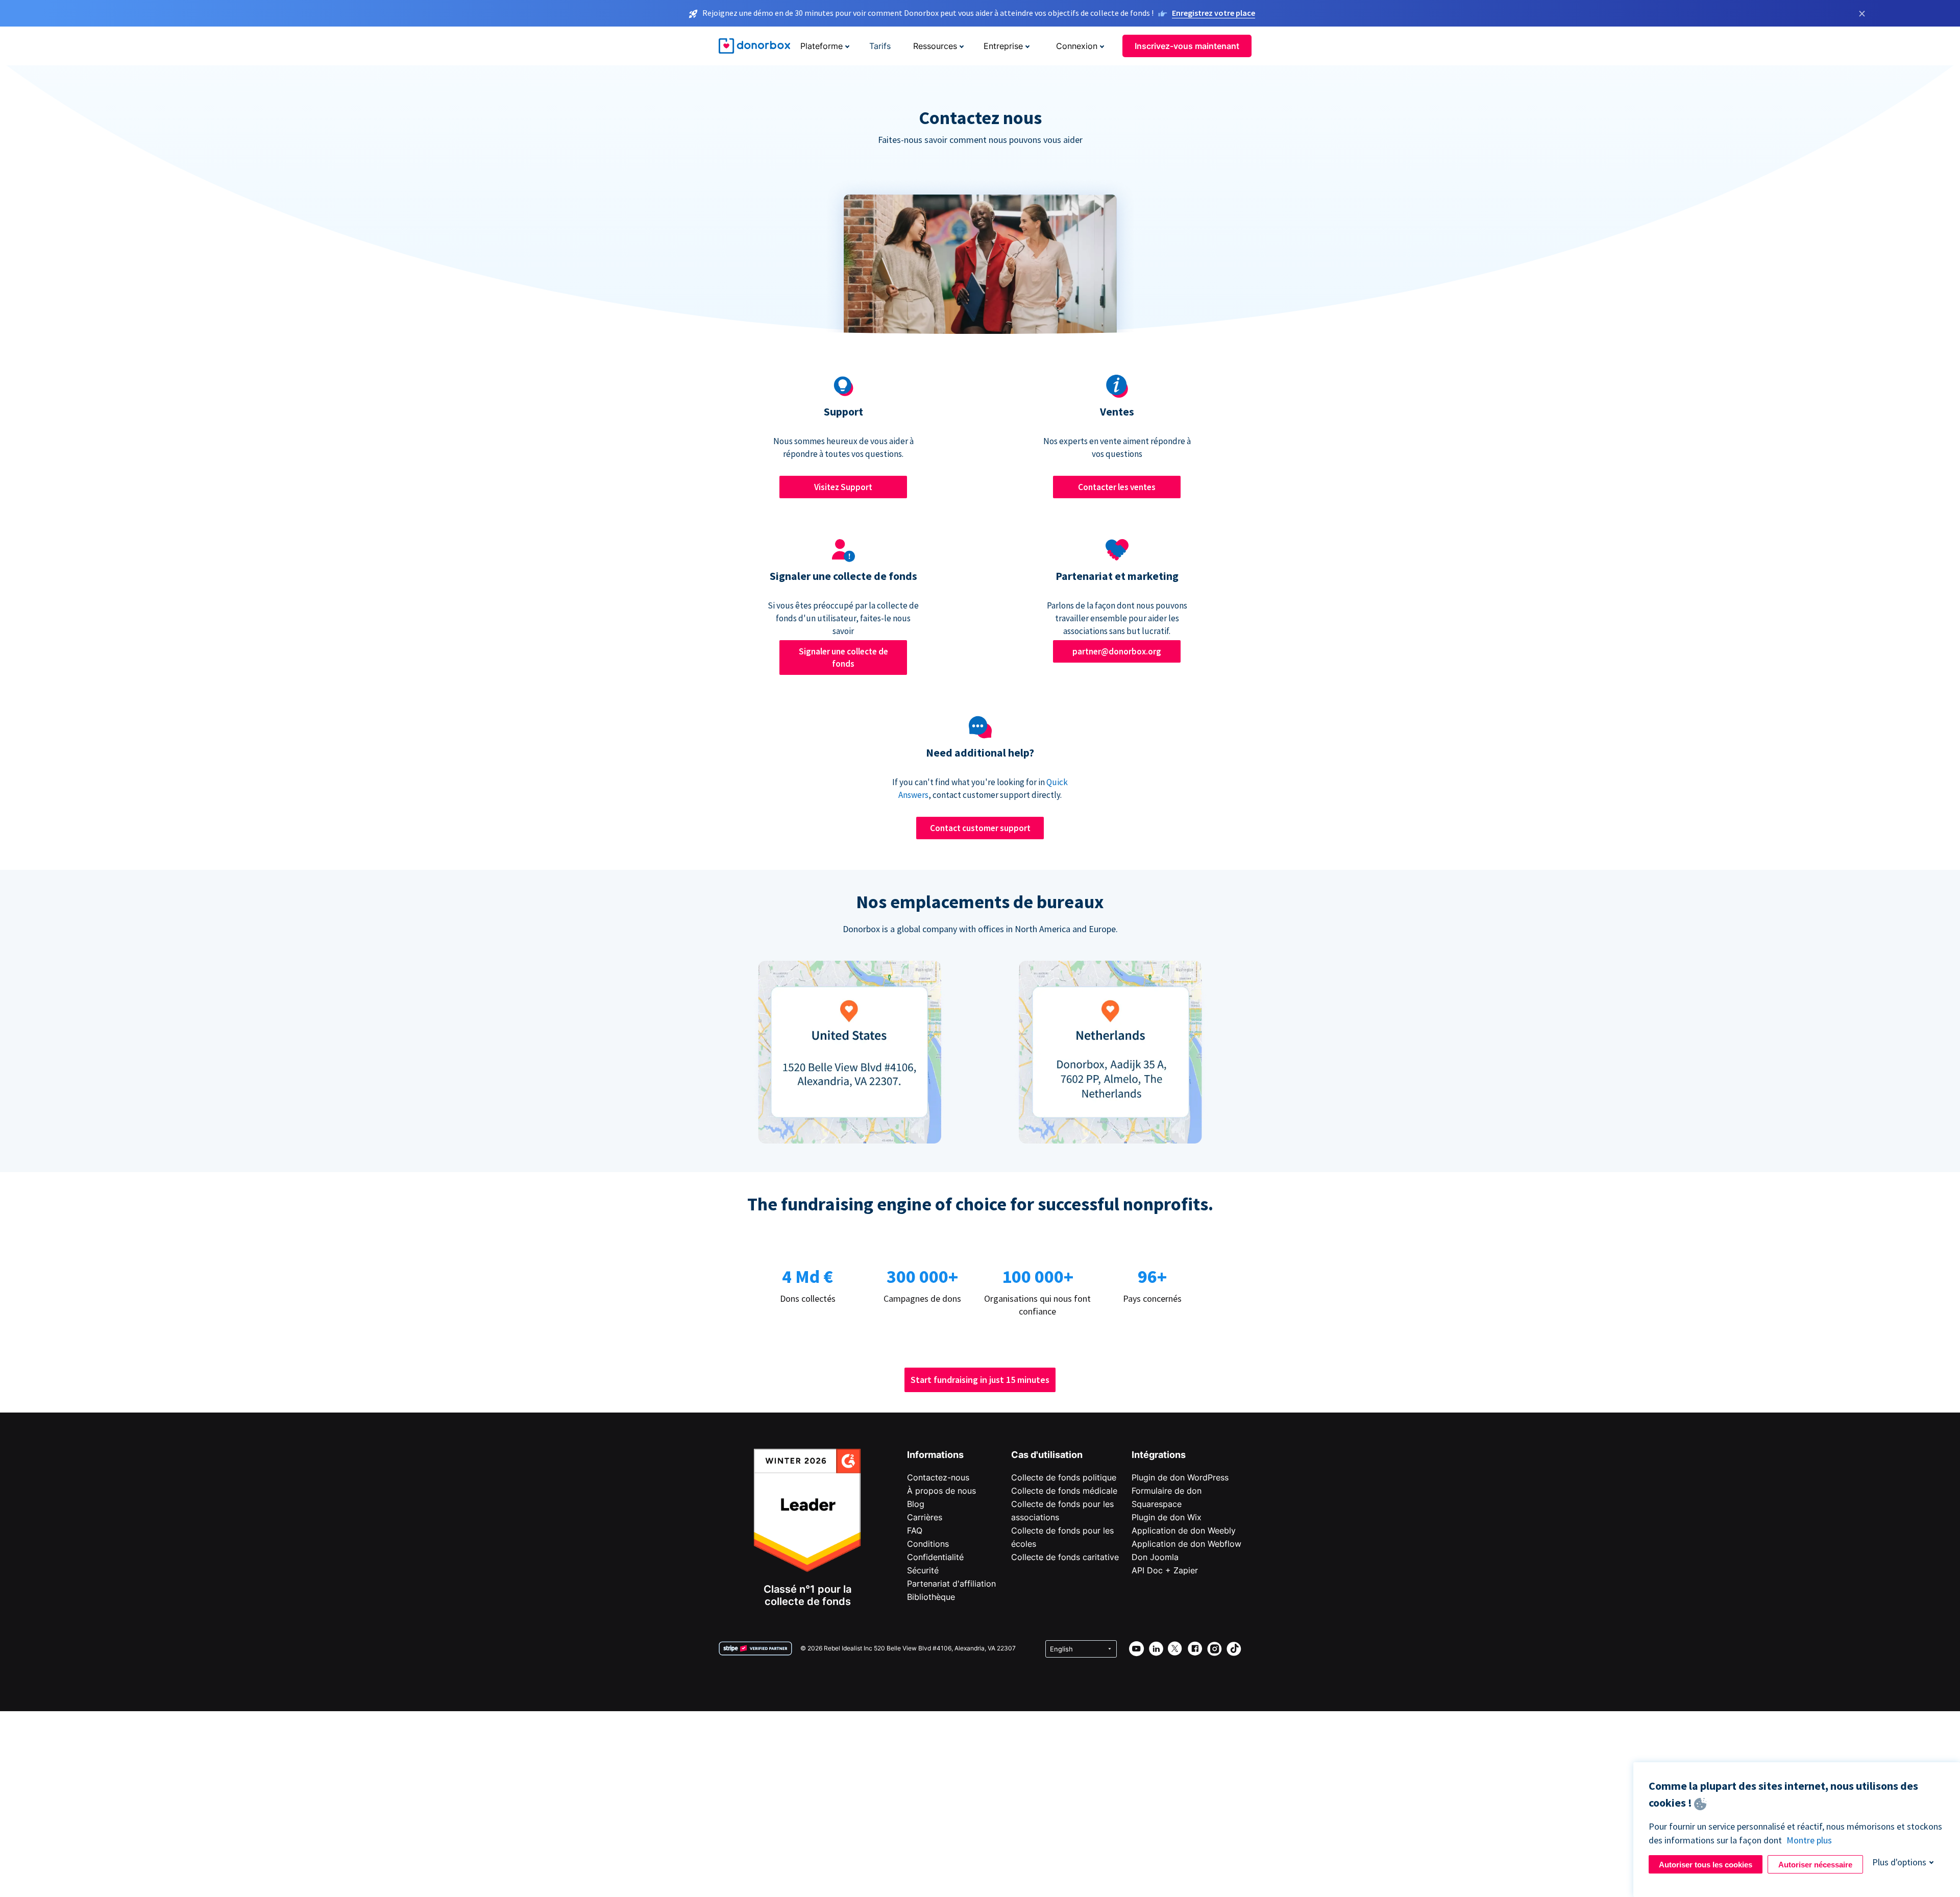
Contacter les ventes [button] (1117, 487)
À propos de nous (941, 1491)
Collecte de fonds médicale (1064, 1491)
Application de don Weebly (1184, 1530)
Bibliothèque (931, 1597)
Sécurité (923, 1570)
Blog (916, 1504)
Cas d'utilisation (1047, 1455)
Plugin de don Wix (1167, 1517)
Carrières (925, 1517)
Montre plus (1809, 1840)
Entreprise (1003, 46)
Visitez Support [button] (843, 487)
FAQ (915, 1530)
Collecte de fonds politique (1064, 1477)
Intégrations (1159, 1455)
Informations (935, 1455)
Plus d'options (1899, 1862)
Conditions (928, 1544)
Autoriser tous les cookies (1706, 1865)
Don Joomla (1155, 1557)
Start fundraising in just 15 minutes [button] (980, 1380)
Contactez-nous (938, 1477)
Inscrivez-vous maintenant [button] (1187, 46)
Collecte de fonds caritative (1065, 1557)
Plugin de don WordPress (1180, 1477)
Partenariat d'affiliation (951, 1584)
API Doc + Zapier (1165, 1570)
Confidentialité (935, 1557)
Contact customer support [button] (980, 828)
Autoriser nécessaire (1815, 1865)
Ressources (935, 46)
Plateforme (822, 46)
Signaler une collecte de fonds (843, 658)
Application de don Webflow (1186, 1544)
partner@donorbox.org (1117, 651)
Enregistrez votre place (1214, 13)
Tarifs (880, 46)
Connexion (1077, 46)
